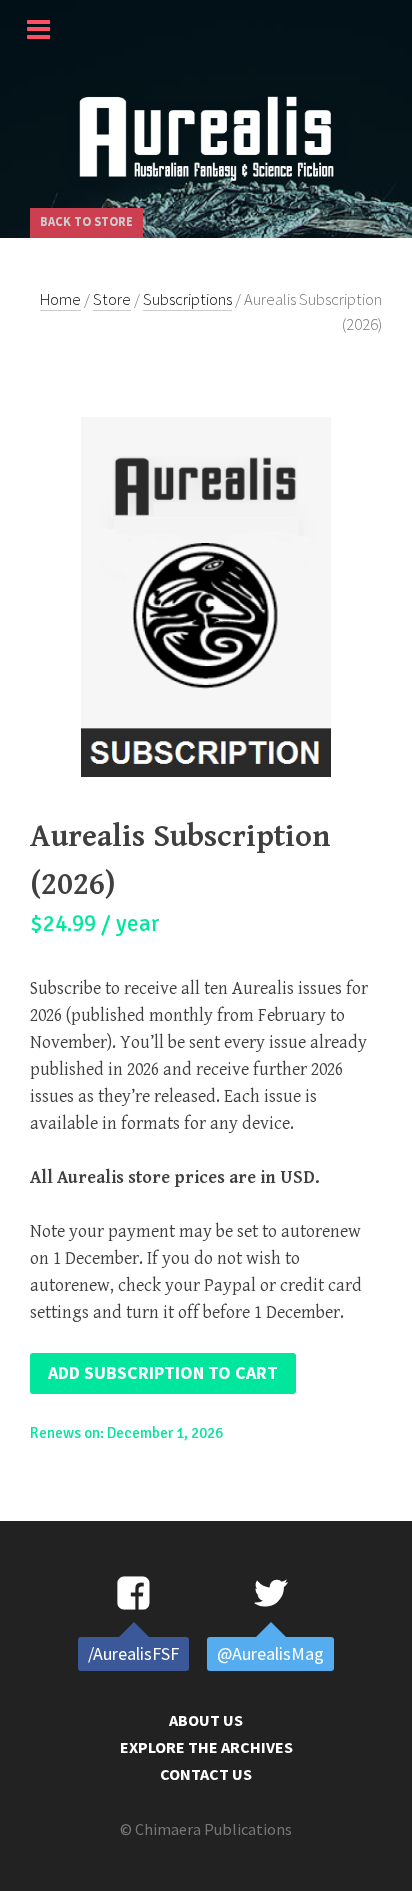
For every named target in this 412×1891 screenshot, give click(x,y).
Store (112, 299)
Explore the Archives (206, 1747)
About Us (206, 1720)
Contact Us (206, 1774)
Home (60, 299)
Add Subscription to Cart (163, 1372)
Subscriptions (187, 299)
